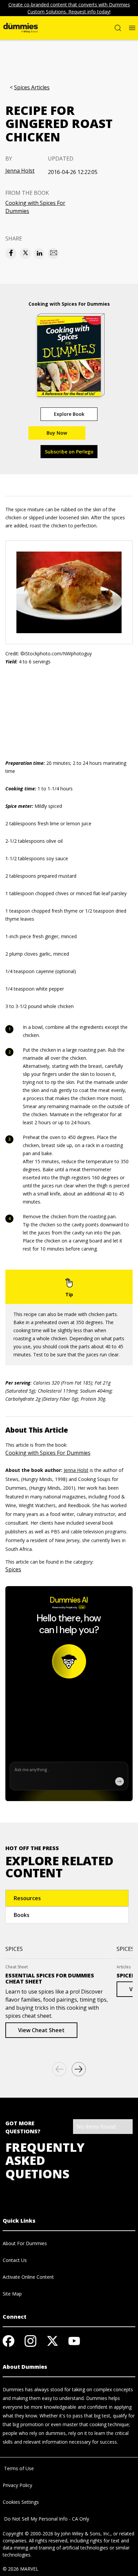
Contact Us (15, 2260)
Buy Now (57, 433)
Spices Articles (32, 88)
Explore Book (69, 414)
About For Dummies (25, 2243)
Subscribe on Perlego (69, 452)
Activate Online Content (28, 2277)
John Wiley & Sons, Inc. (86, 2534)
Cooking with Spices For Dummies (35, 207)
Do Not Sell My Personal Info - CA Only (46, 2519)
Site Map (12, 2294)
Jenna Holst (20, 171)
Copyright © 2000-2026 (28, 2534)
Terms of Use (18, 2468)
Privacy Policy (17, 2485)
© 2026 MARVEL (21, 2569)
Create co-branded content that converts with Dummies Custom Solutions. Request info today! (69, 8)
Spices (13, 1569)
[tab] (67, 1898)
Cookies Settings (21, 2502)
